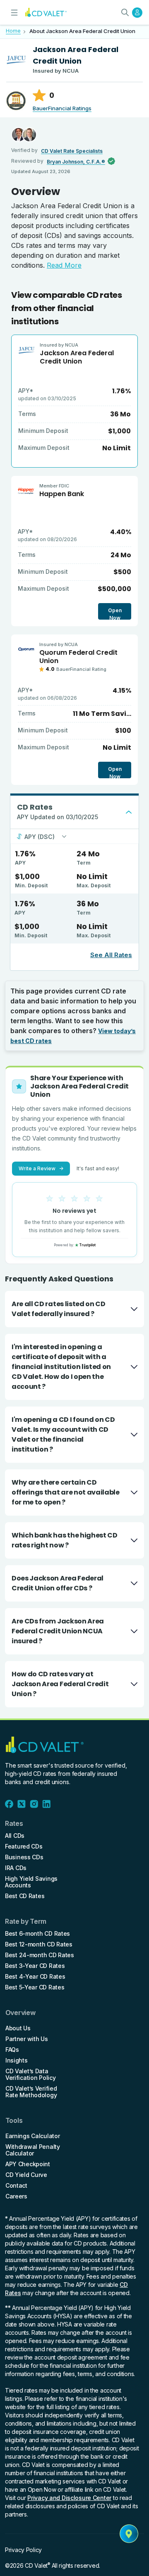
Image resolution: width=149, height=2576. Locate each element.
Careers (16, 2196)
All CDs (15, 1836)
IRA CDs (16, 1868)
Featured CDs (24, 1846)
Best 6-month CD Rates (37, 1934)
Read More (64, 265)
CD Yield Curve (26, 2175)
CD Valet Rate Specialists (72, 151)
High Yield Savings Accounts (31, 1882)
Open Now (115, 613)
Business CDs (24, 1857)
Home (13, 31)
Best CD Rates (25, 1896)
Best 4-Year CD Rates (35, 1977)
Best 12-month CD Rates (39, 1944)
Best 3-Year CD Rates (35, 1966)
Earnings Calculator (33, 2136)
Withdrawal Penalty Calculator (33, 2150)
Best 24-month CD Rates (40, 1955)
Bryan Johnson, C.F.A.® (76, 162)
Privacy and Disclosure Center (69, 2498)
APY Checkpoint (28, 2164)
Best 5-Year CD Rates (35, 1987)
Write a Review (41, 1168)
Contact (16, 2186)
